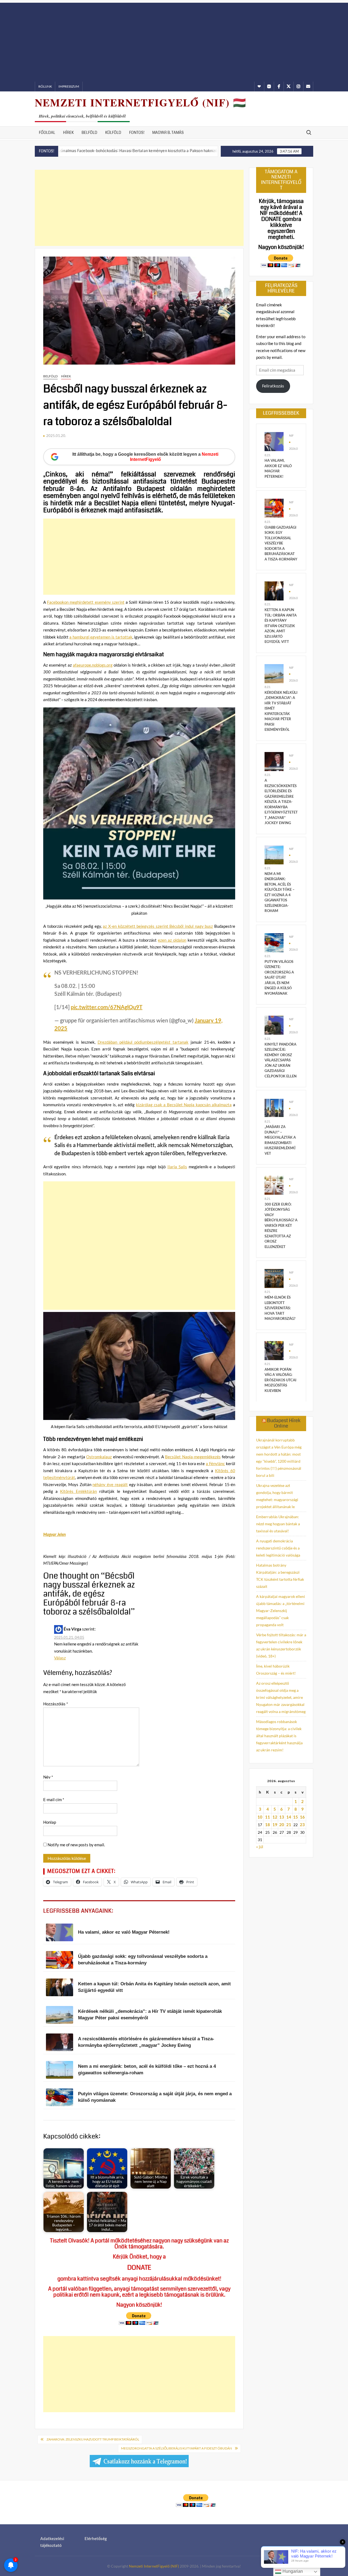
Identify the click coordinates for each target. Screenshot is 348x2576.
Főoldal (47, 133)
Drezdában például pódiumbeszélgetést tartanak (143, 1042)
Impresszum (69, 86)
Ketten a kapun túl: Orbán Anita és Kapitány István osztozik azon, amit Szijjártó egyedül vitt (281, 626)
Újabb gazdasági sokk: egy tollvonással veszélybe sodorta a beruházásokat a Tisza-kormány (281, 543)
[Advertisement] (174, 41)
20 (282, 1825)
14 (289, 1817)
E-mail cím (54, 1799)
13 (282, 1817)
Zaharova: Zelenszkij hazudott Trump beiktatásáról (93, 2439)
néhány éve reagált (110, 1484)
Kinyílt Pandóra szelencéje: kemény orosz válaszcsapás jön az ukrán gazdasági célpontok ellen (281, 1060)
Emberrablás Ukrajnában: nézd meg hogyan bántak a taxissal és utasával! (278, 1524)
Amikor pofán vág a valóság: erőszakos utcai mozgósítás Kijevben (280, 1380)
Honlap (50, 1822)
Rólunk (45, 86)
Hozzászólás (56, 1704)
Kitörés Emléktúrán (78, 1491)
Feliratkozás (273, 386)
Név (48, 1777)
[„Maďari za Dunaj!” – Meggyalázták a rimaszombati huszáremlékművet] (274, 1107)
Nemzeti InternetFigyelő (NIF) (154, 2566)
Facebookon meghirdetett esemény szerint (86, 602)
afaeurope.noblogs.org (93, 665)
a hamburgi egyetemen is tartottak (101, 637)
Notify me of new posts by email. (76, 1845)
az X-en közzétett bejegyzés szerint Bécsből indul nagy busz (158, 926)
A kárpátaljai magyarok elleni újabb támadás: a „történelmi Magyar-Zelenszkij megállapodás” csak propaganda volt (281, 1611)
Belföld (89, 133)
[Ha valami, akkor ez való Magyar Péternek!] (274, 441)
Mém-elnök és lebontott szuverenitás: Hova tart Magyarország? (280, 1308)
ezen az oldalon (172, 940)
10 (260, 1817)
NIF (291, 435)
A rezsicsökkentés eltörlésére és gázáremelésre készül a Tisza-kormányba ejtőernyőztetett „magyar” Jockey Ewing (281, 802)
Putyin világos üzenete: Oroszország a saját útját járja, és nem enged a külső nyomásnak (279, 977)
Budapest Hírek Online (284, 1423)
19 (275, 1825)
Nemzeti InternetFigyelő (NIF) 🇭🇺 (141, 102)
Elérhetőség (96, 2538)
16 (302, 1817)
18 (268, 1825)
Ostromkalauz (99, 1457)
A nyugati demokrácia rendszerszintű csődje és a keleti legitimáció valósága (278, 1548)
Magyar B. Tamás (168, 133)
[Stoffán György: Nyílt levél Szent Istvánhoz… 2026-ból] (181, 150)
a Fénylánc (215, 1463)
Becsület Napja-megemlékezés (193, 1457)
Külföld (113, 133)
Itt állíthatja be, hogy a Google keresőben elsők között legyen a (145, 457)
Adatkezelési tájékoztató (52, 2542)
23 (302, 1825)
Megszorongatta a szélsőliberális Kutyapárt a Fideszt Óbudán (176, 2448)
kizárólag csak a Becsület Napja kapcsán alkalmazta (184, 1105)
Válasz (60, 1658)
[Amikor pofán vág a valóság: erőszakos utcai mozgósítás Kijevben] (274, 1350)
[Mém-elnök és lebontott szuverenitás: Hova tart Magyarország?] (274, 1278)
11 (268, 1817)
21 (289, 1825)
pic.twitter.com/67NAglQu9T (107, 1007)
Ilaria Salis (177, 1167)
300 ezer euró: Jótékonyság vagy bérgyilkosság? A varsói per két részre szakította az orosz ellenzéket (281, 1225)
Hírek (68, 133)
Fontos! (137, 133)
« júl (260, 1847)
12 (275, 1817)
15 (296, 1817)
